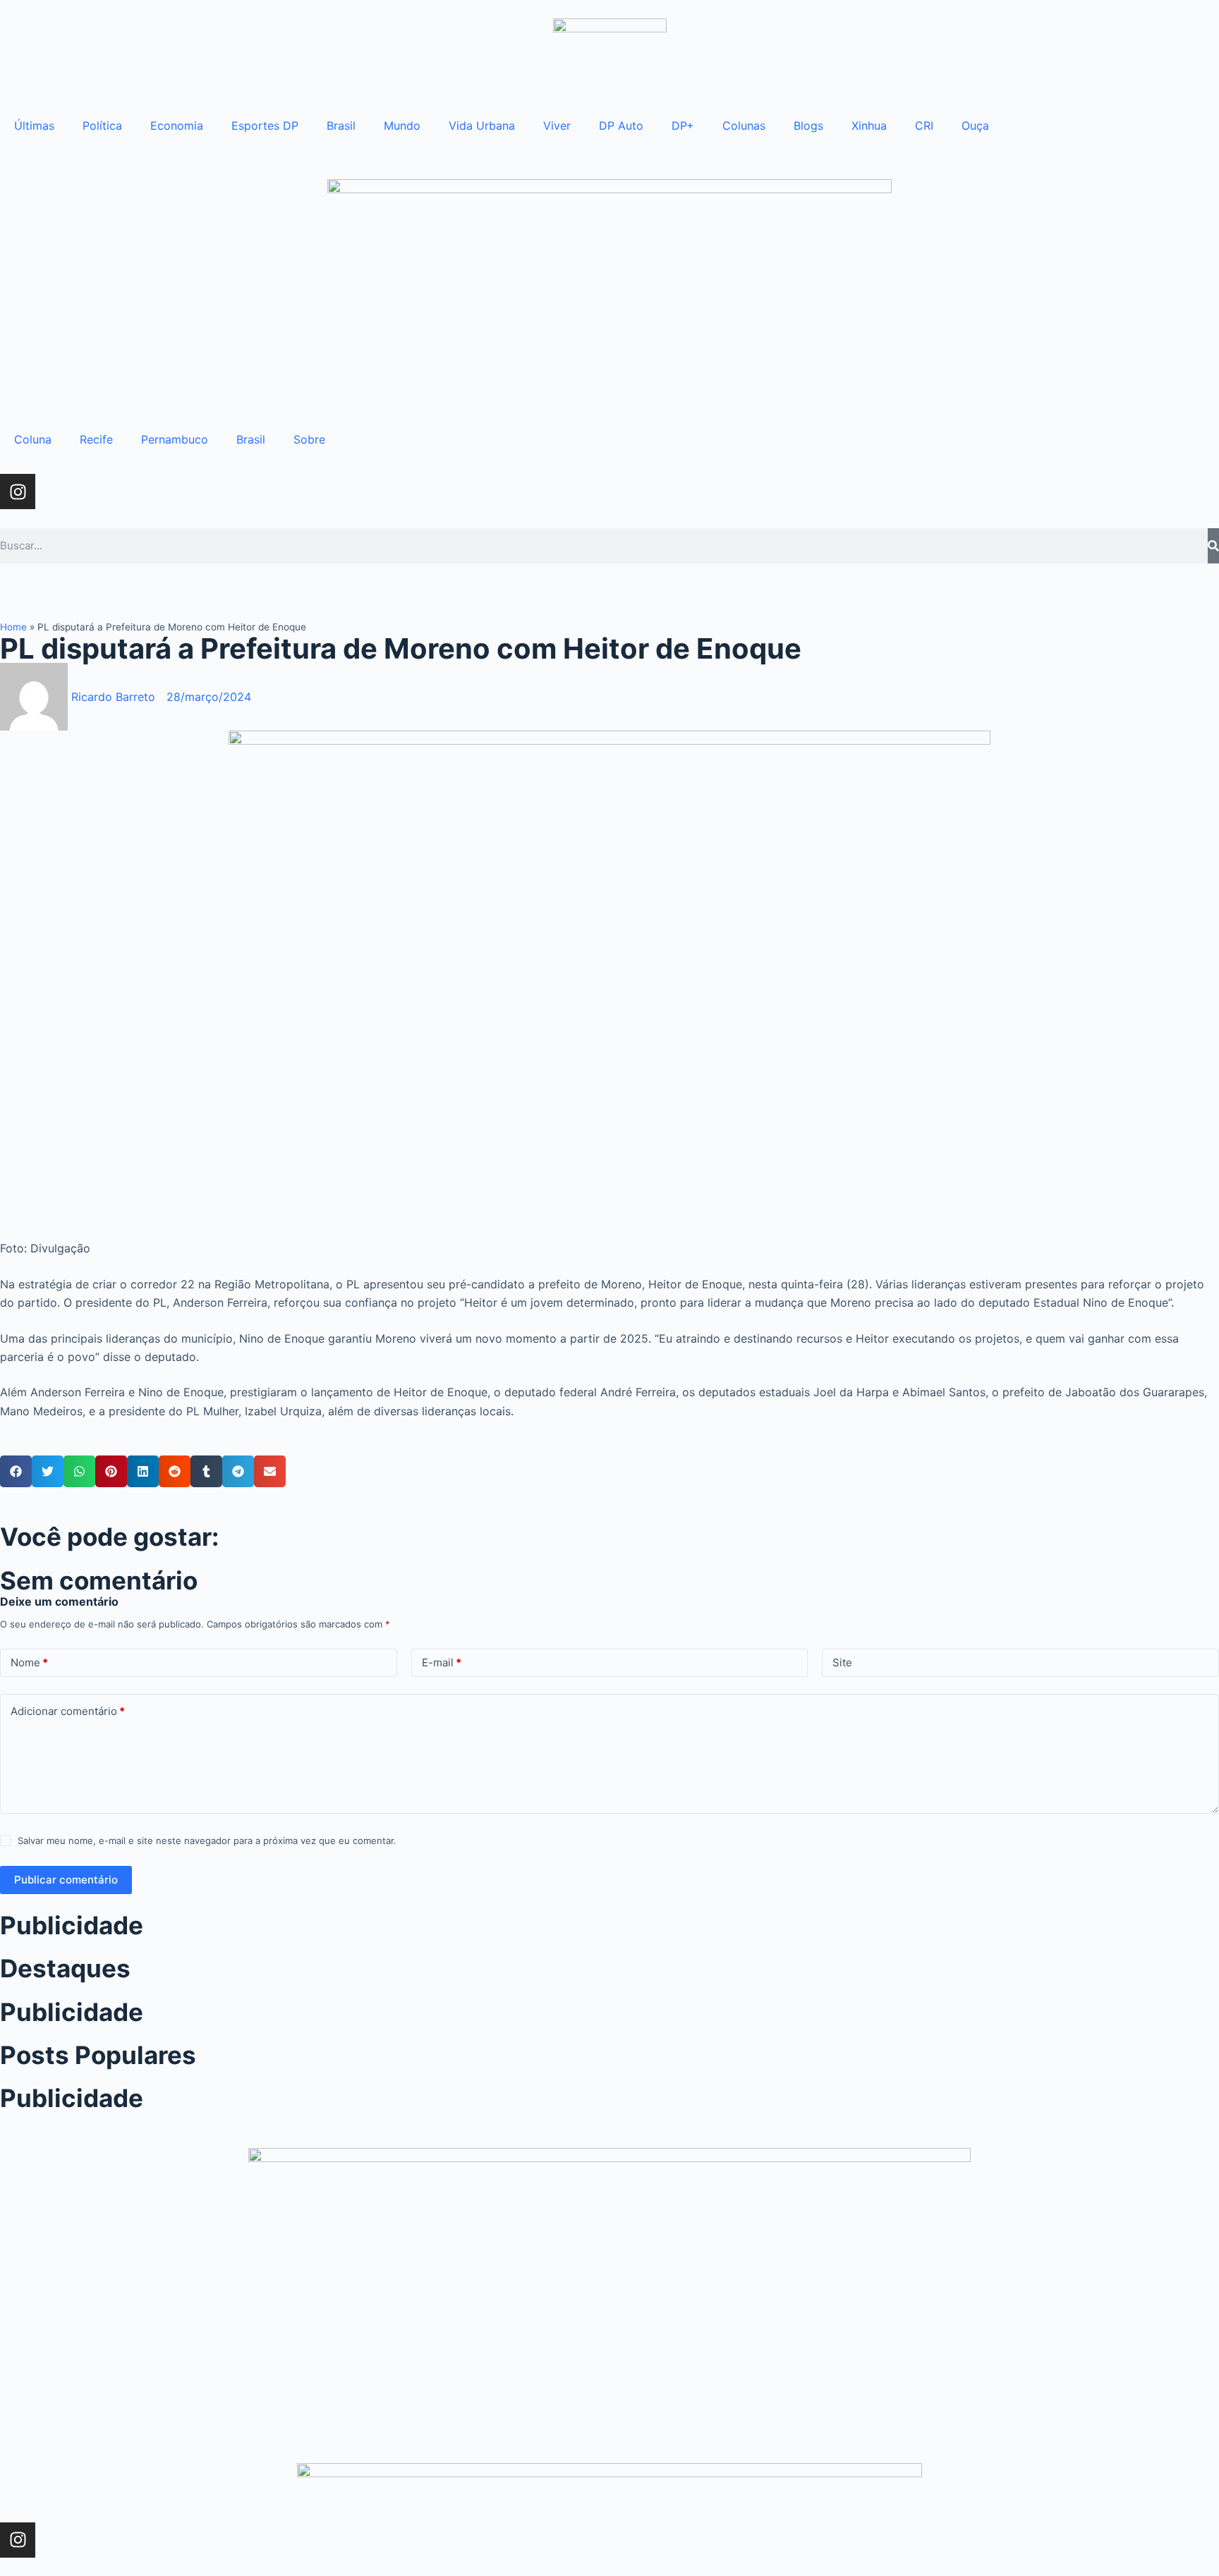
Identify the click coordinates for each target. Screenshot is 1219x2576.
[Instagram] (18, 492)
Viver (557, 126)
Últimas (34, 126)
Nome (29, 1662)
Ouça (975, 126)
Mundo (402, 126)
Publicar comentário (66, 1880)
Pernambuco (175, 439)
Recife (96, 439)
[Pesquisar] (1213, 546)
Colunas (744, 126)
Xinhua (869, 126)
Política (102, 126)
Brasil (341, 126)
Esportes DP (265, 126)
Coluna (33, 439)
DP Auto (621, 126)
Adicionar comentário (68, 1711)
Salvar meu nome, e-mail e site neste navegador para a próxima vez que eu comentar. (207, 1841)
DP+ (683, 126)
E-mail (442, 1662)
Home (13, 627)
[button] (16, 1471)
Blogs (808, 126)
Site (842, 1662)
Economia (177, 126)
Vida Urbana (482, 126)
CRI (924, 126)
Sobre (309, 439)
